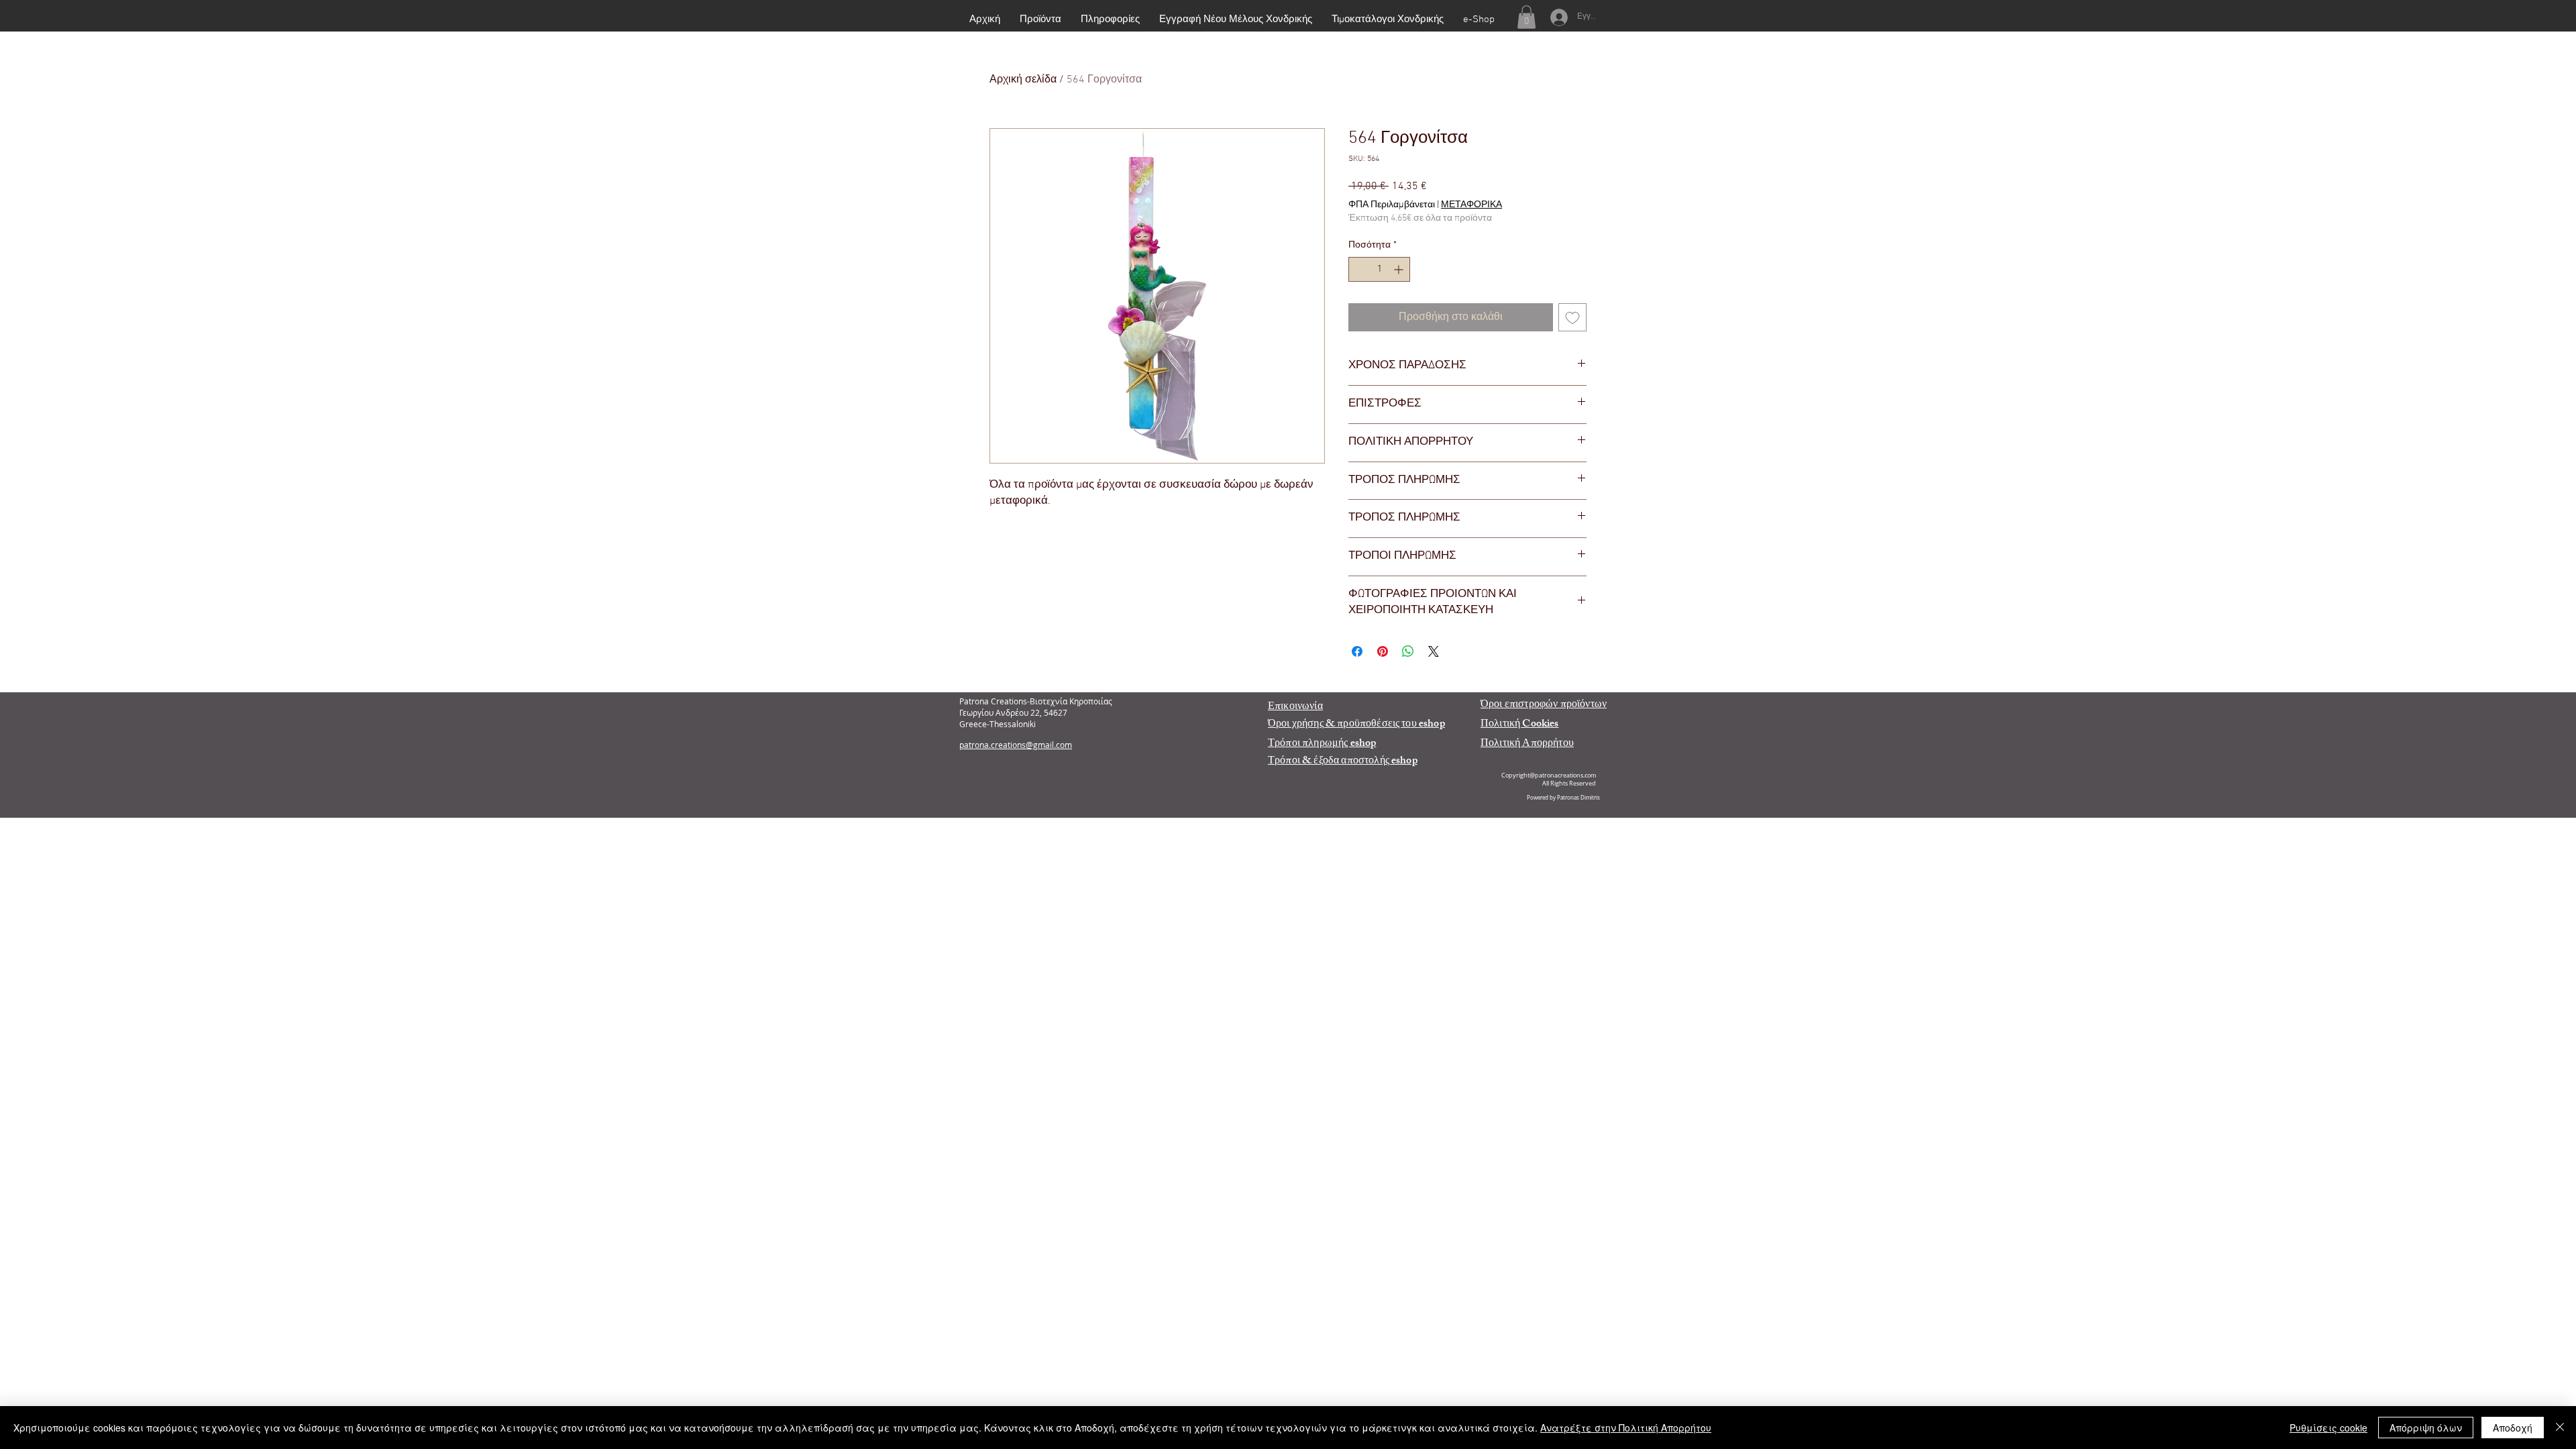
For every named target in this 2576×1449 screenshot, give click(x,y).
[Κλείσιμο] (2560, 1428)
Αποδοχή (2513, 1428)
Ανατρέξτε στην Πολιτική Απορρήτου (1626, 1428)
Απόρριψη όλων (2426, 1428)
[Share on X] (1434, 651)
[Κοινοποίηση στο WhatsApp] (1408, 651)
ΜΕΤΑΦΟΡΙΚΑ (1471, 205)
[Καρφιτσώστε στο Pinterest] (1383, 651)
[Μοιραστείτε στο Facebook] (1357, 651)
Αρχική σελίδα (1023, 80)
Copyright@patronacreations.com (1549, 775)
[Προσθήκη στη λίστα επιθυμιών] (1572, 317)
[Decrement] (1359, 269)
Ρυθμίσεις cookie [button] (2328, 1428)
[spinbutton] (1379, 269)
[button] (1526, 17)
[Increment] (1400, 269)
